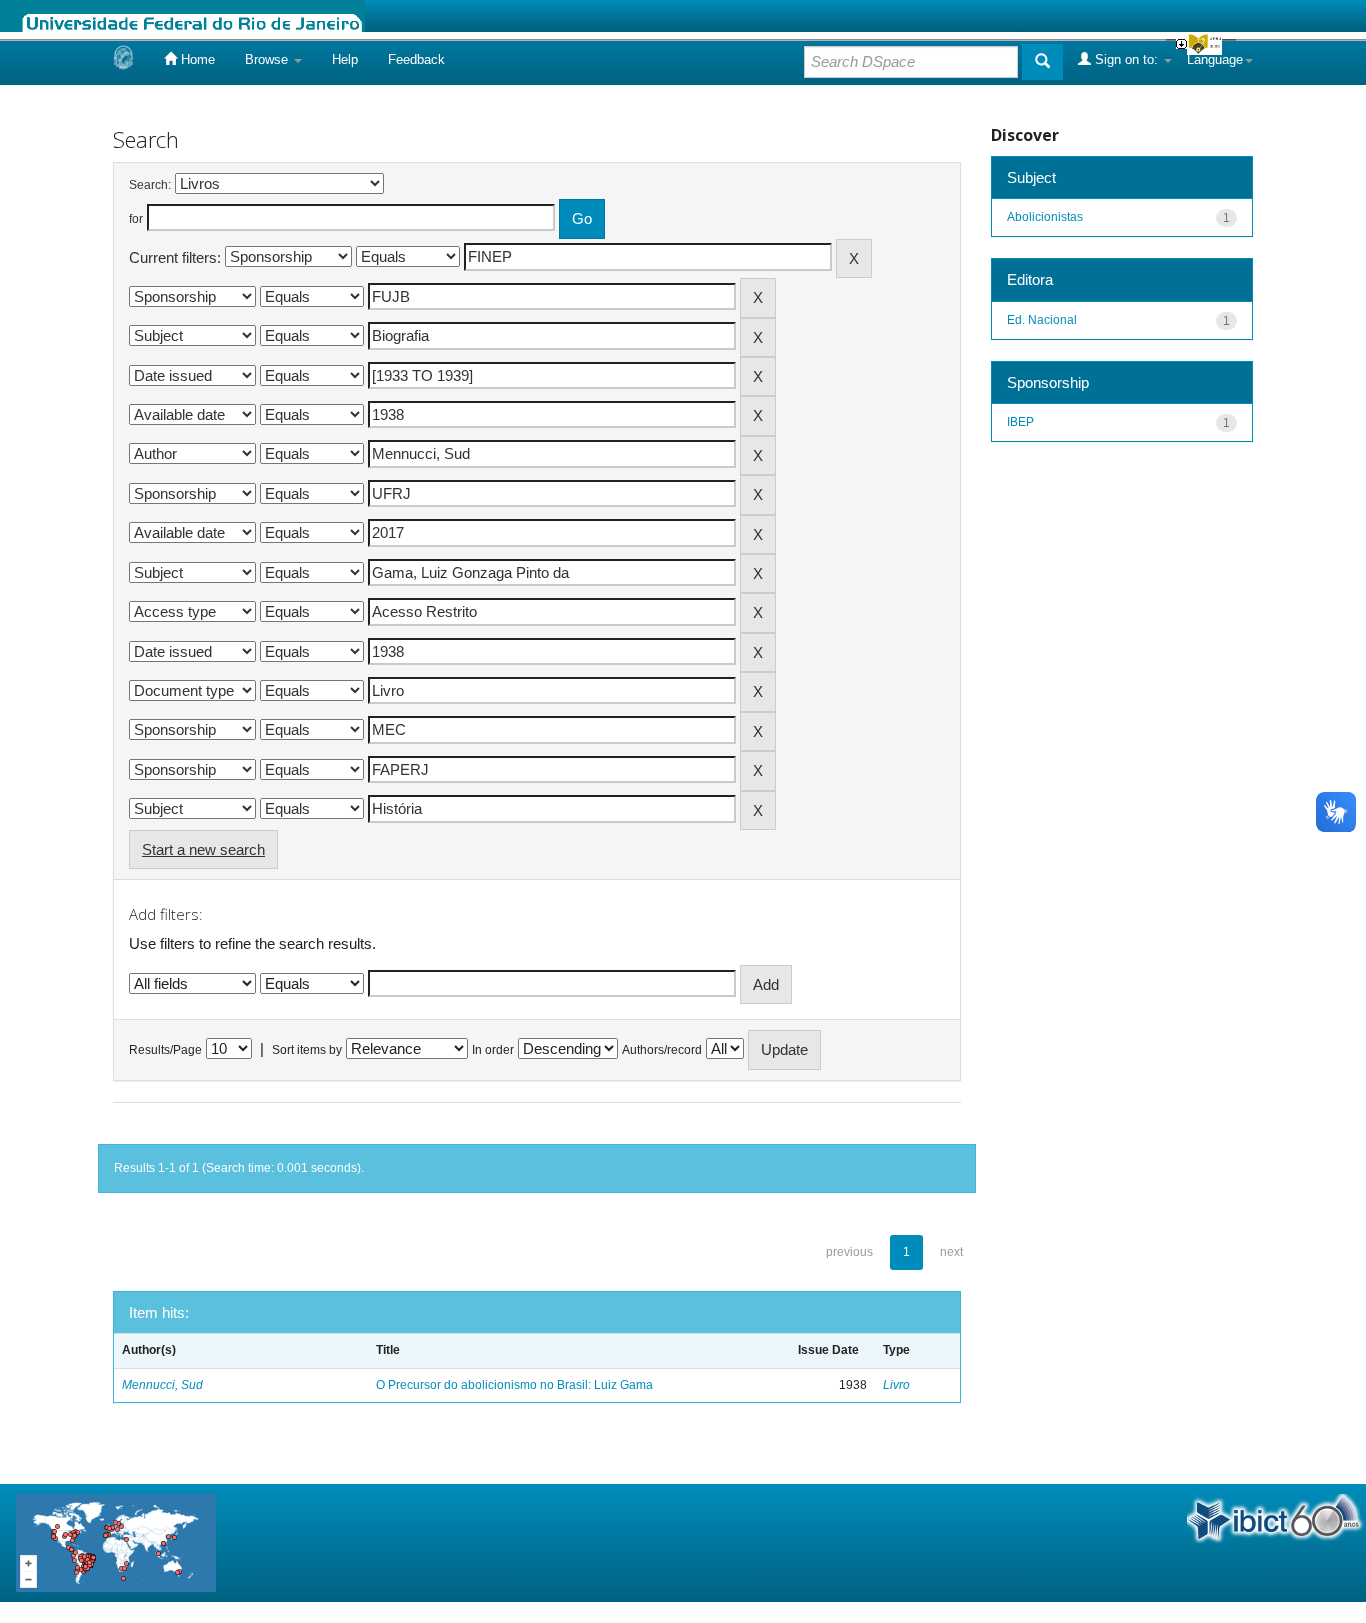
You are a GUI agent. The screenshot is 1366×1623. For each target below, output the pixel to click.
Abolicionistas (1045, 217)
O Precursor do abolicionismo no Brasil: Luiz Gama (514, 1385)
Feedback (416, 59)
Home (196, 59)
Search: (150, 185)
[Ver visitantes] (116, 1541)
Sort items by (307, 1050)
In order (493, 1050)
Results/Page (165, 1050)
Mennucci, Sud (162, 1385)
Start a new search (203, 849)
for (136, 219)
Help (345, 59)
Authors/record (662, 1050)
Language (1215, 59)
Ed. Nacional (1042, 320)
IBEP (1020, 422)
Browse (268, 59)
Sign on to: (1126, 59)
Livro (896, 1385)
